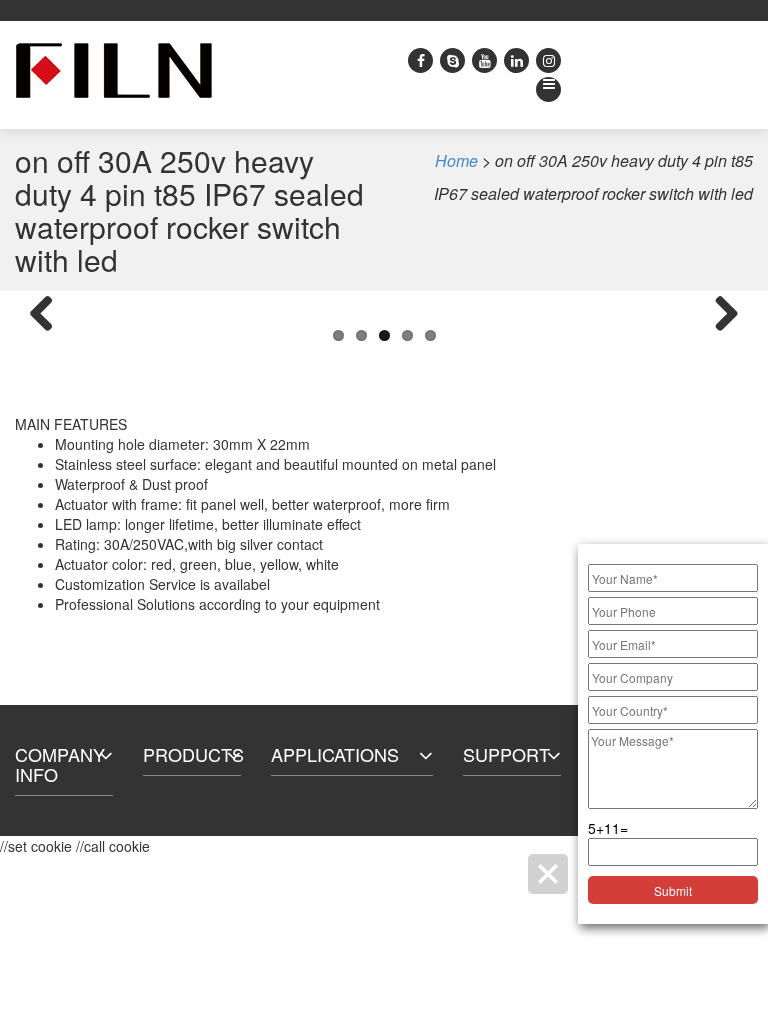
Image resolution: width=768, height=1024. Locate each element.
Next (719, 315)
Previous (49, 315)
